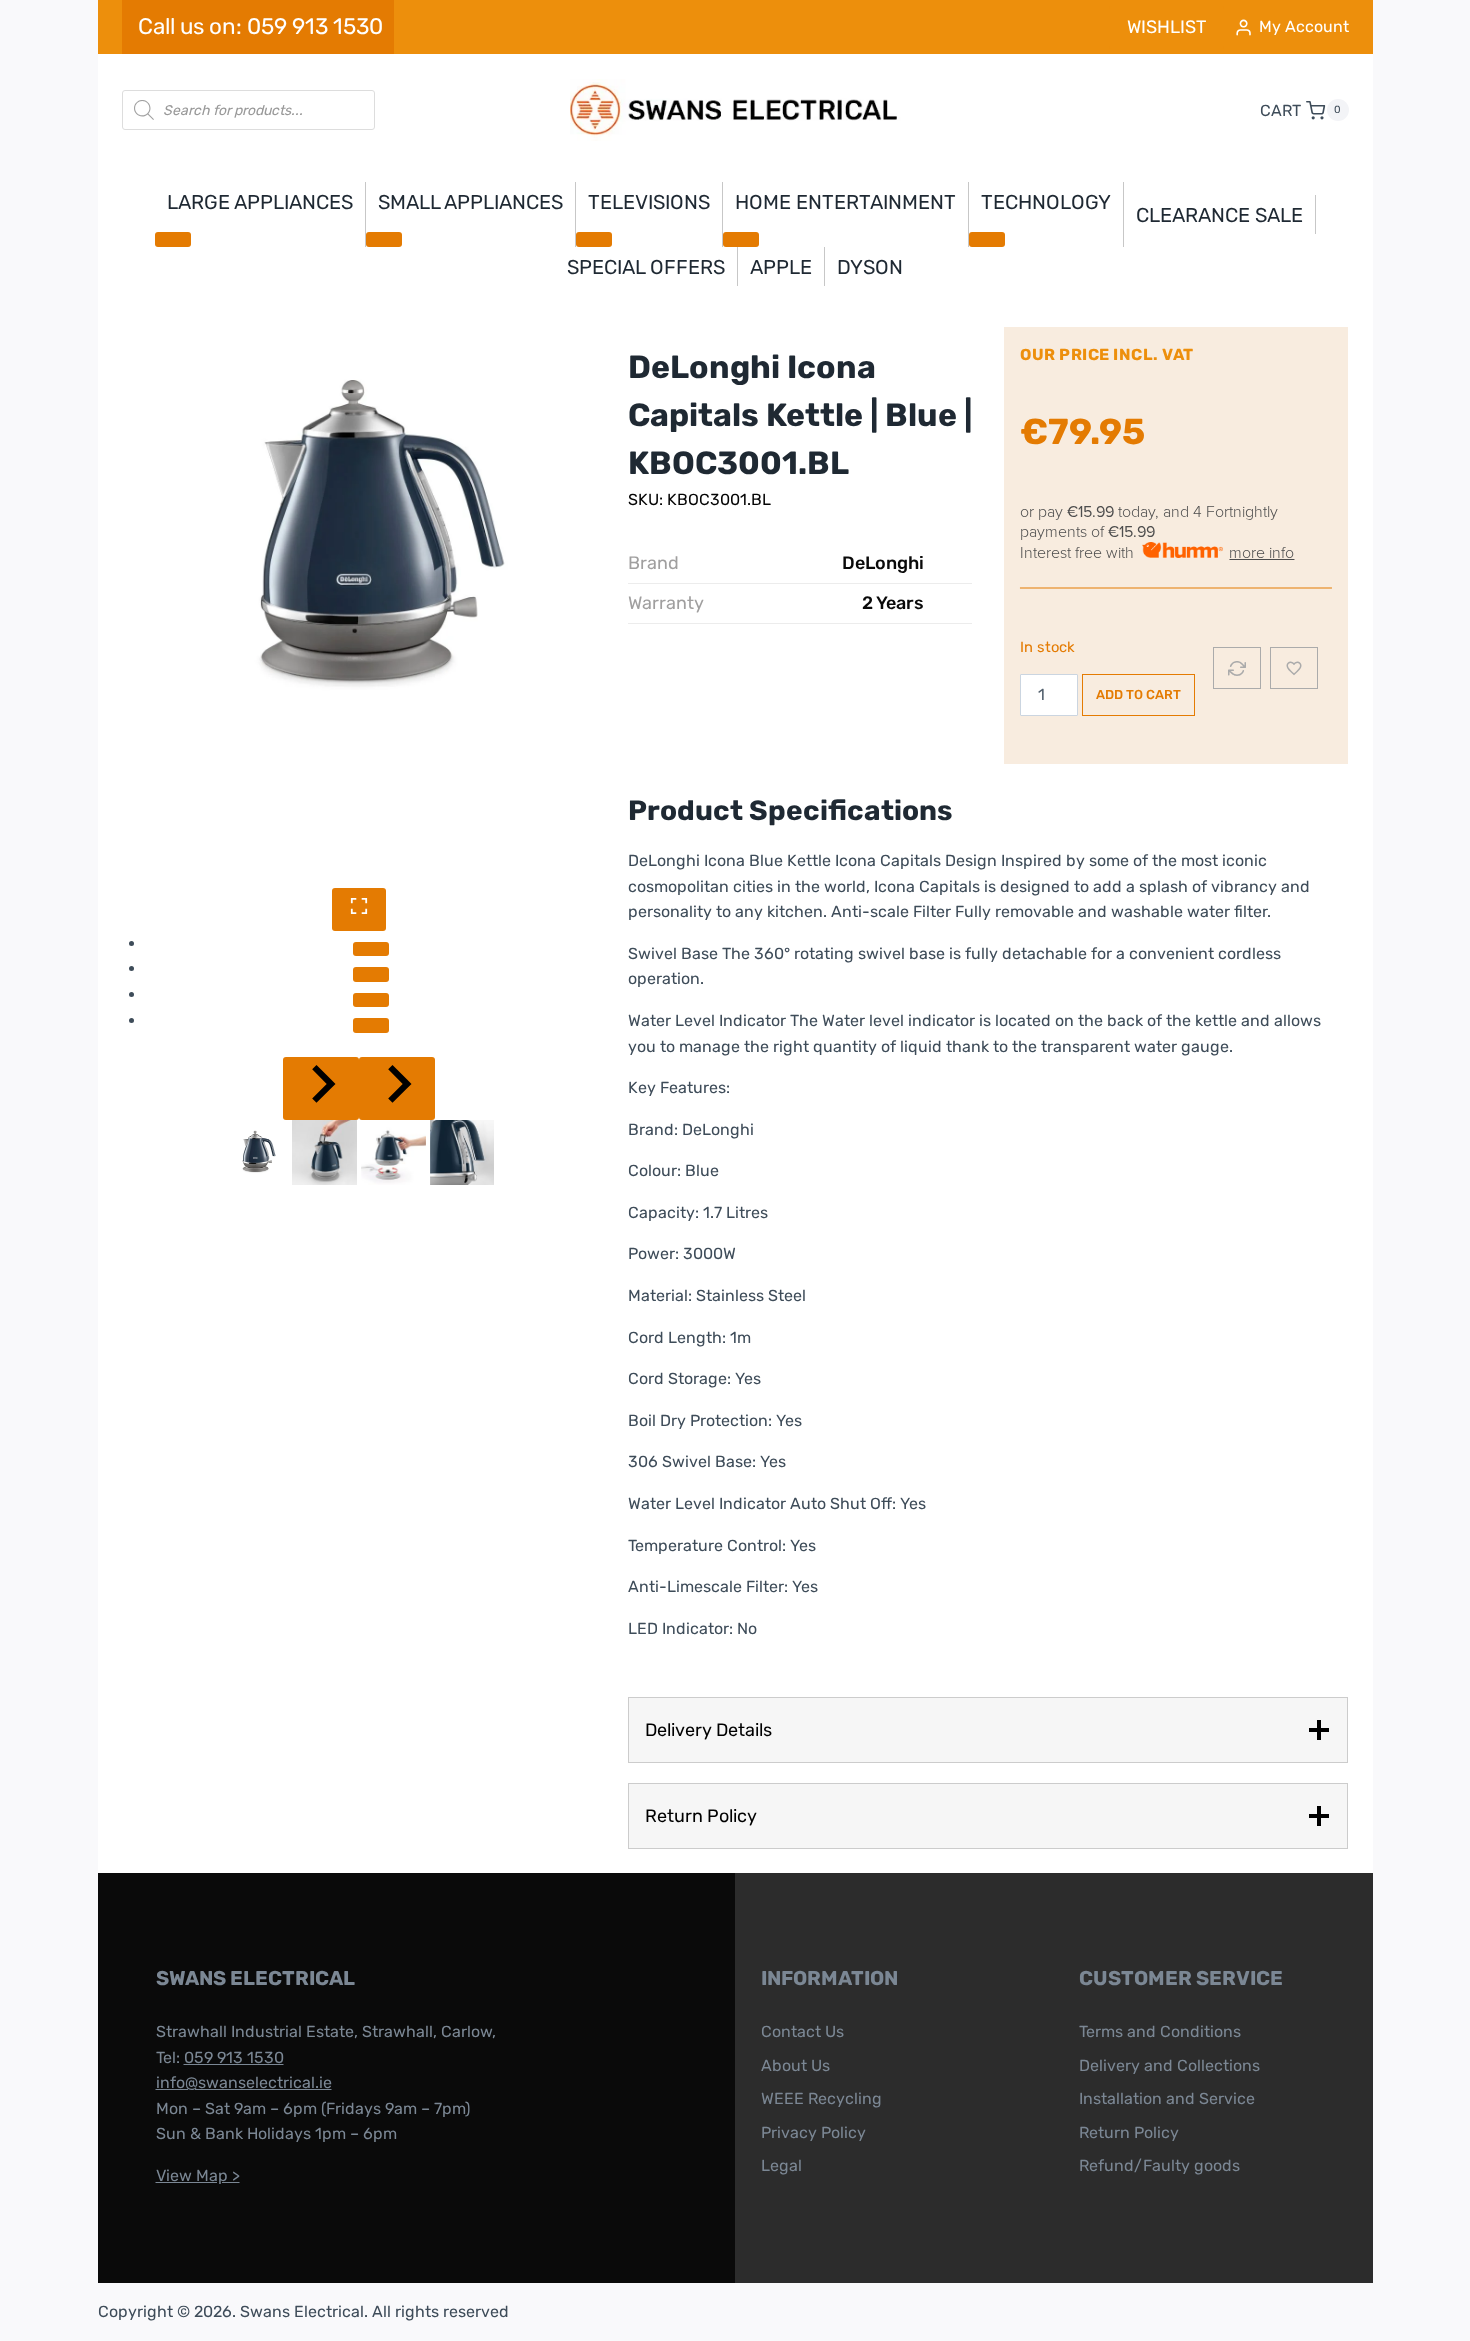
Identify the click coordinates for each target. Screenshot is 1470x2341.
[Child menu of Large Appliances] (173, 239)
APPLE (781, 267)
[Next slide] (397, 1088)
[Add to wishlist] (1294, 668)
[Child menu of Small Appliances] (384, 239)
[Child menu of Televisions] (594, 239)
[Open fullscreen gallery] (359, 909)
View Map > (198, 2175)
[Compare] (1237, 668)
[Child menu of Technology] (987, 239)
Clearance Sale (1219, 215)
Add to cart (1138, 694)
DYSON (870, 267)
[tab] (371, 949)
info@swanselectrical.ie (244, 2082)
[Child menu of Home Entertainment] (741, 239)
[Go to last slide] (321, 1088)
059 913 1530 (234, 2057)
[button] (256, 1152)
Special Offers (646, 267)
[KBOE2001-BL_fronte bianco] (359, 539)
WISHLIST (1166, 27)
